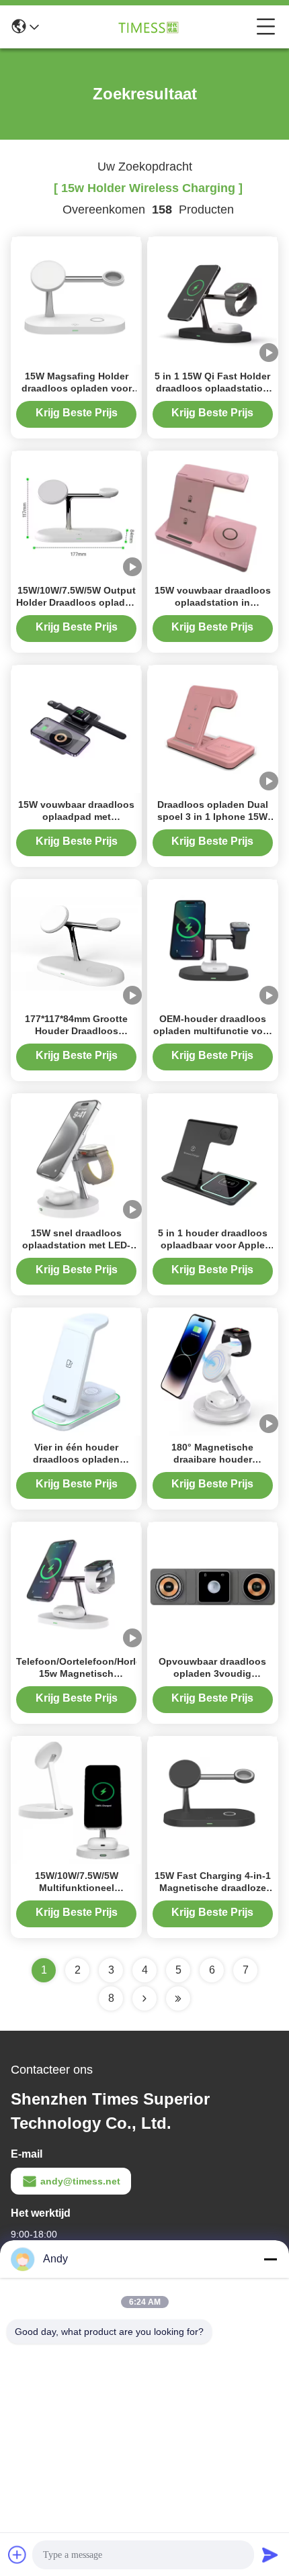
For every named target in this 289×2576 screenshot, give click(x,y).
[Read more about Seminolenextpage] (144, 1998)
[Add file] (17, 2555)
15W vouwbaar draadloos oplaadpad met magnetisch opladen (76, 817)
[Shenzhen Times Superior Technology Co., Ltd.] (148, 27)
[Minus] (270, 2259)
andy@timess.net (80, 2181)
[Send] (270, 2555)
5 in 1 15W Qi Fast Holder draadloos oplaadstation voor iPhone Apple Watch (212, 388)
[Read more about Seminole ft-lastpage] (178, 1998)
